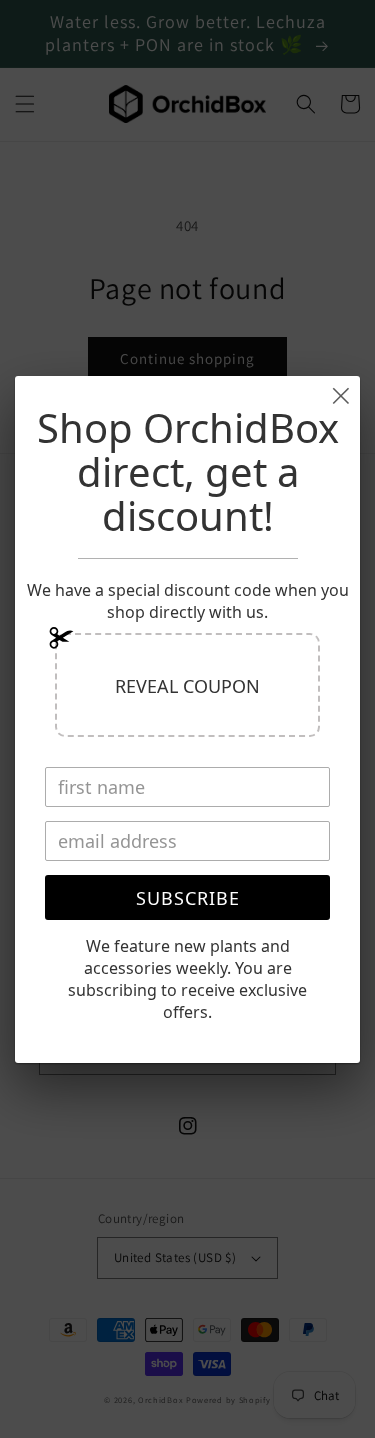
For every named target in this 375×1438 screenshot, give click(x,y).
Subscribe (188, 898)
